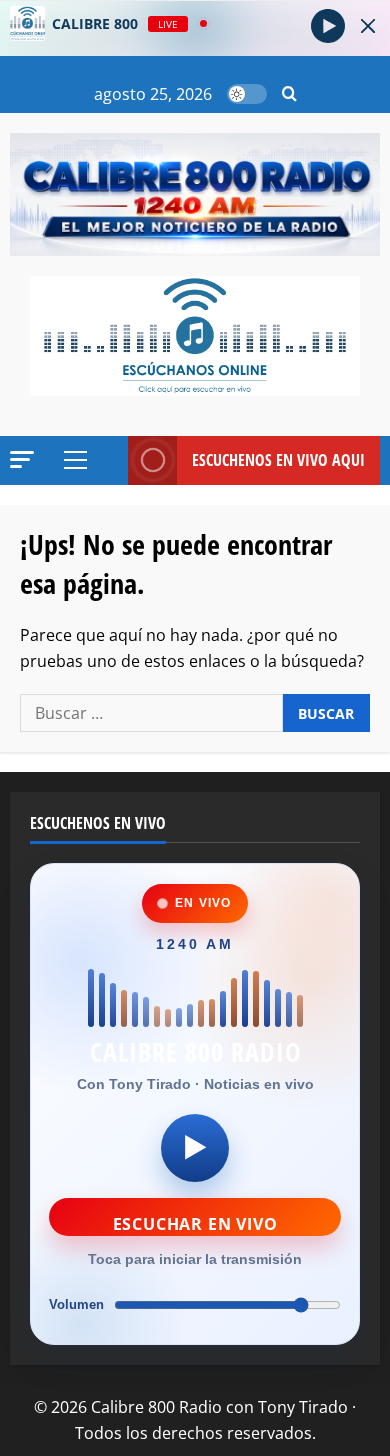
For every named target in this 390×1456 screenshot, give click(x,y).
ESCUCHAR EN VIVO (195, 1224)
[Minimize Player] (368, 26)
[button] (289, 94)
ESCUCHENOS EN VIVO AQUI (278, 460)
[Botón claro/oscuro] (247, 94)
